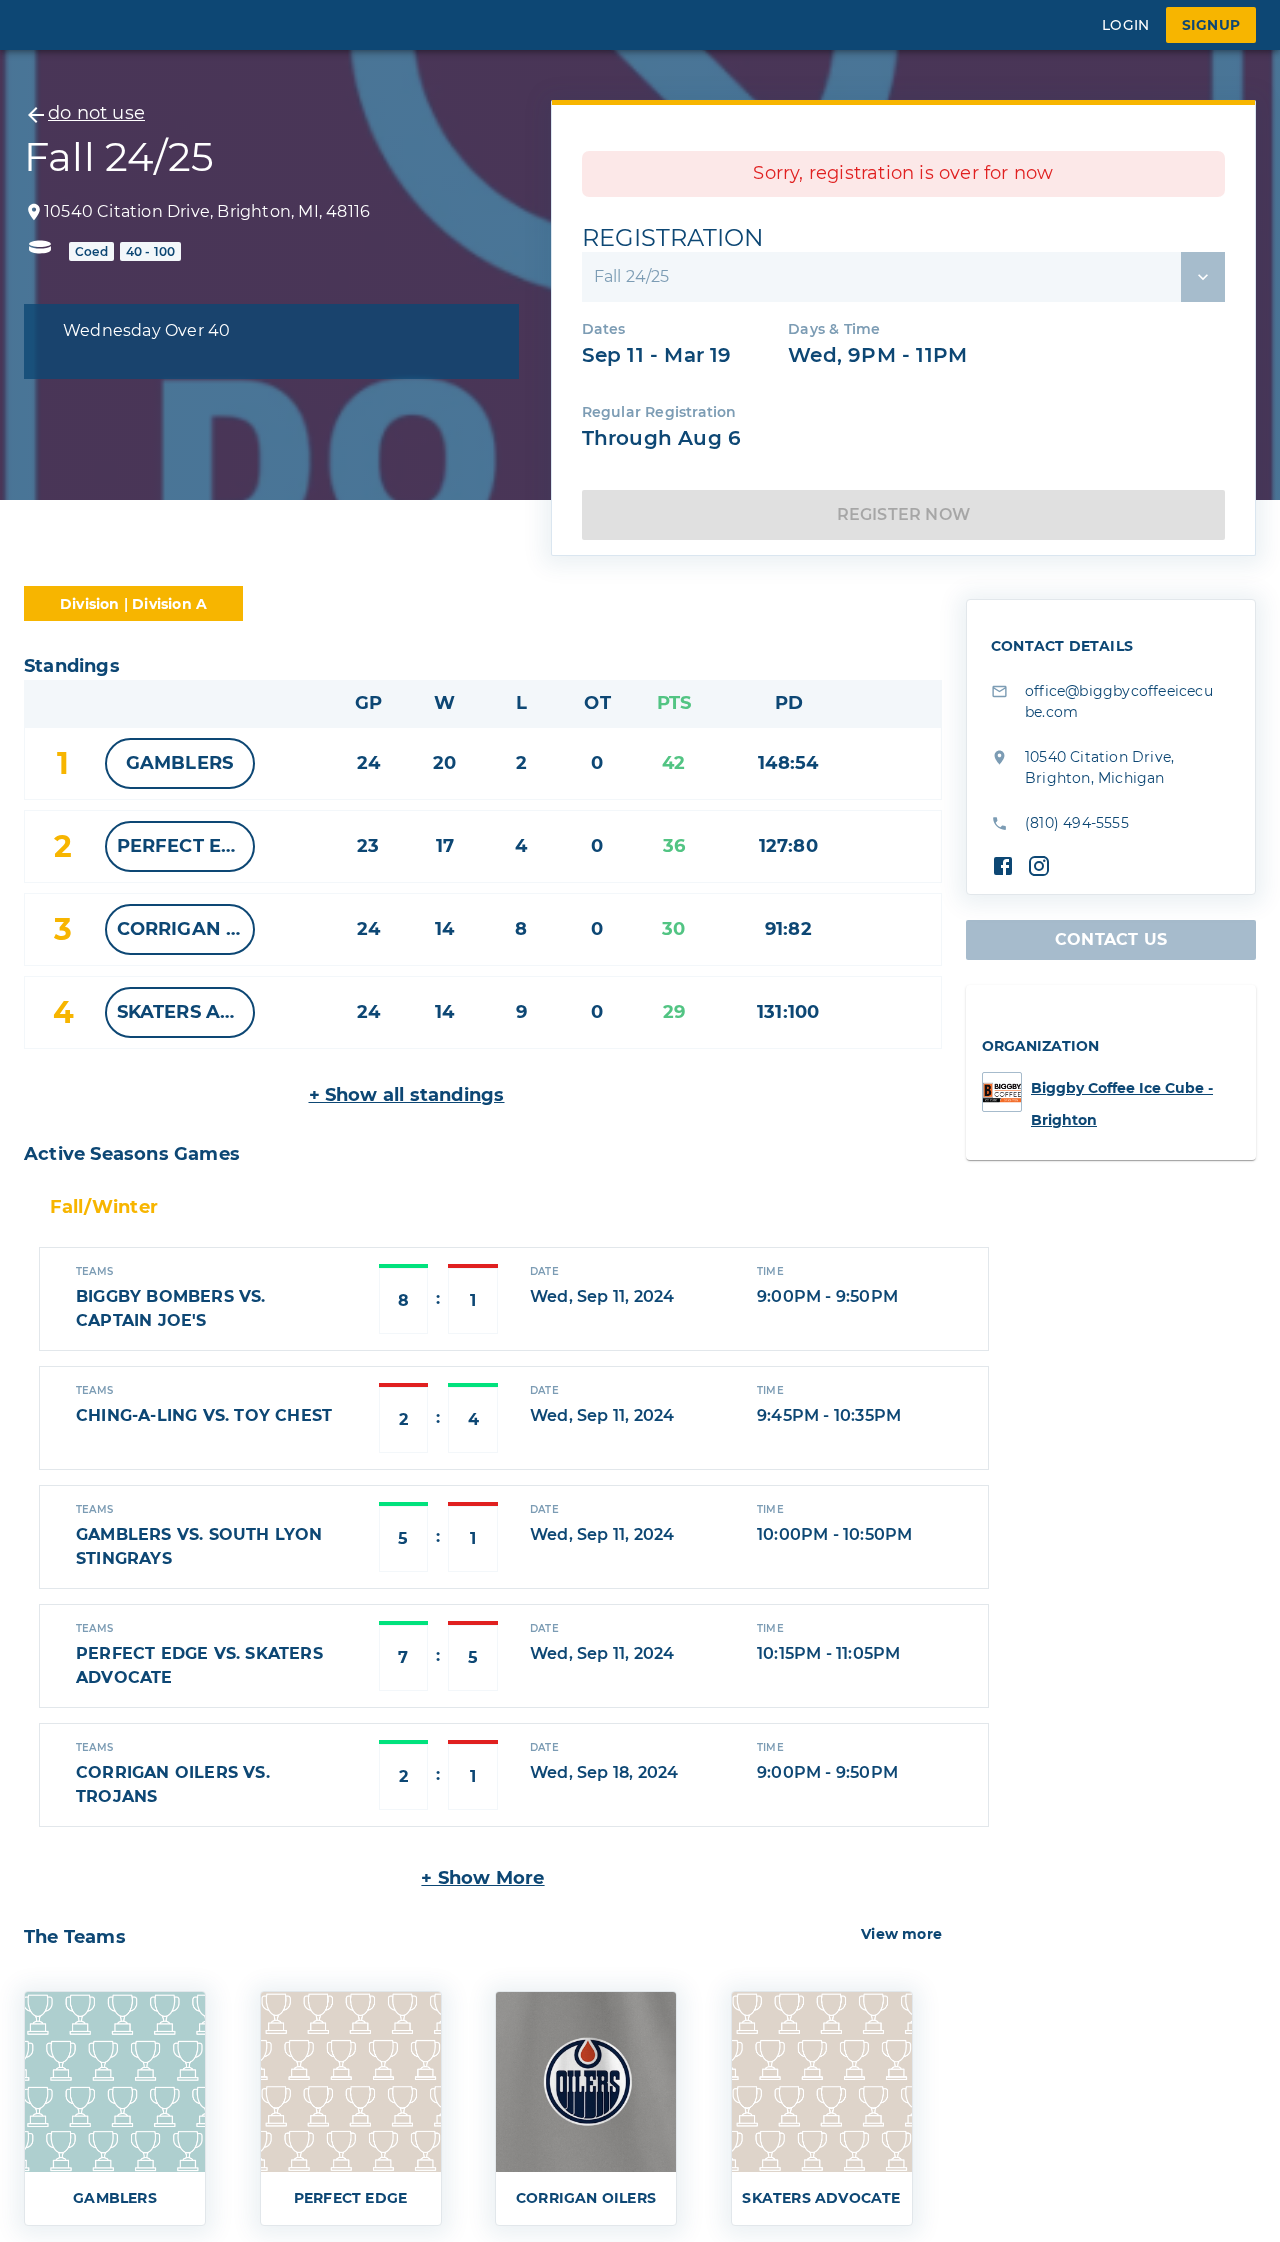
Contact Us (1111, 939)
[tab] (104, 1208)
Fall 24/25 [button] (632, 276)
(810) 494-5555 (1077, 823)
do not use (96, 113)
